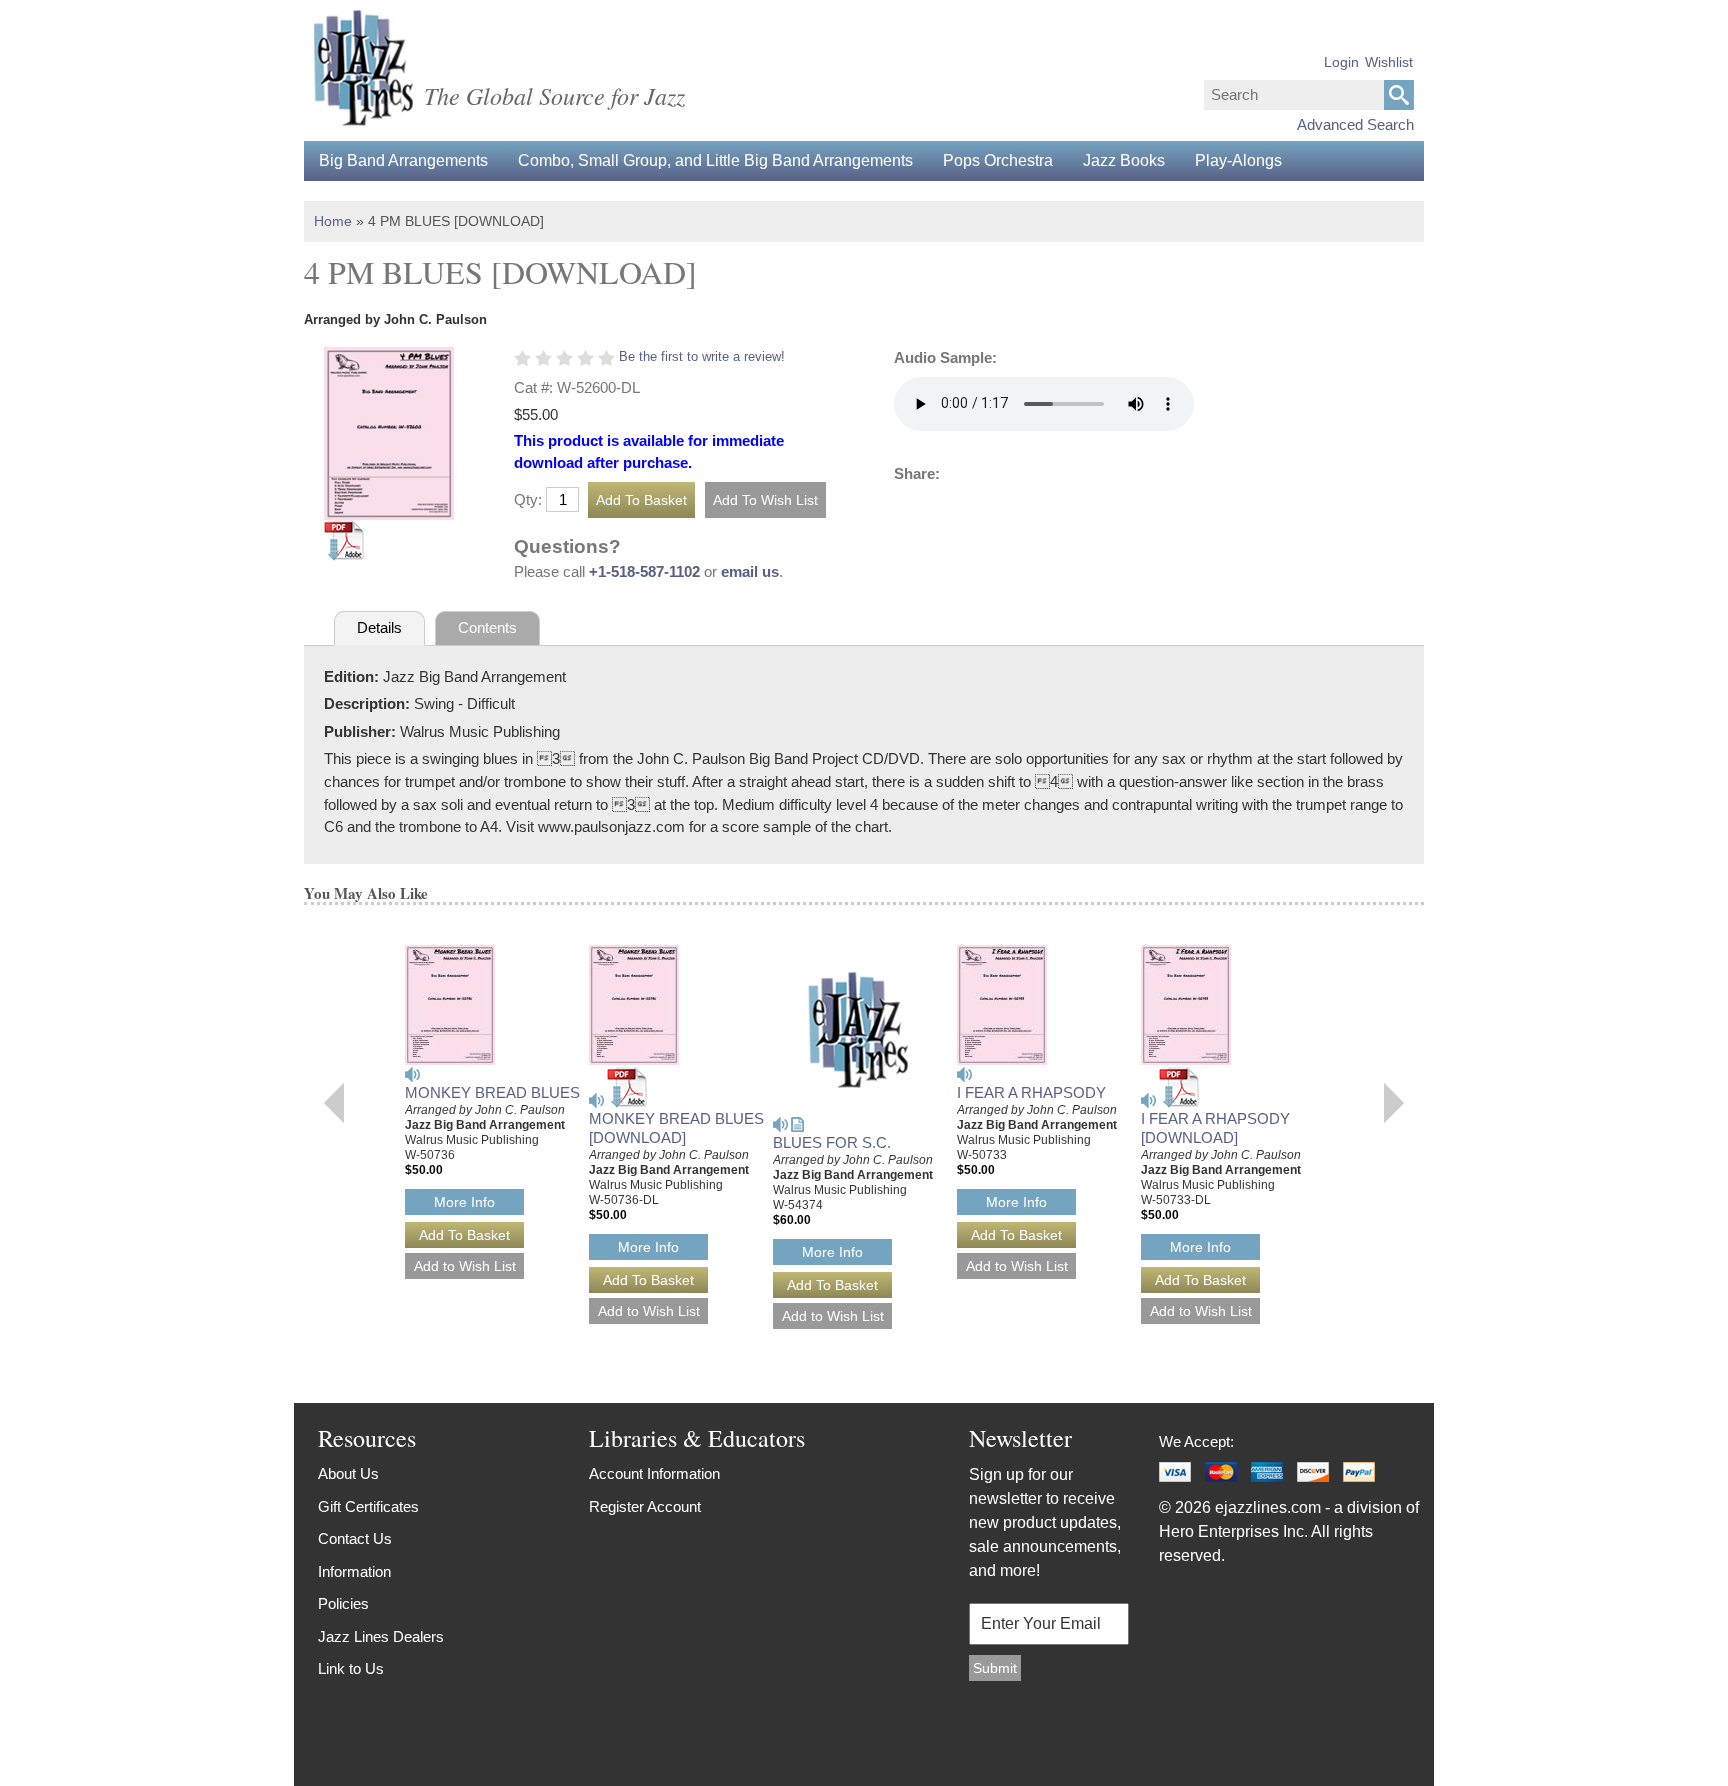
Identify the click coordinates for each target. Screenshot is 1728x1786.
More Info (464, 1202)
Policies (343, 1603)
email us (750, 571)
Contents (487, 627)
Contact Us (355, 1538)
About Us (348, 1473)
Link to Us (351, 1668)
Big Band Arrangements (403, 160)
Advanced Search (1355, 124)
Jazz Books (1124, 160)
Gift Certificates (368, 1506)
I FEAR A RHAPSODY (1031, 1092)
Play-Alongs (1238, 160)
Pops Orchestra (998, 160)
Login (1341, 62)
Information (354, 1571)
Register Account (645, 1506)
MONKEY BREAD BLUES (492, 1092)
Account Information (654, 1473)
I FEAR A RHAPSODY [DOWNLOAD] (1215, 1128)
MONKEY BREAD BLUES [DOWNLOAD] (676, 1128)
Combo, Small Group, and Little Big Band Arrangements (715, 160)
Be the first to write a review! (702, 356)
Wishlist (1389, 62)
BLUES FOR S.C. (832, 1142)
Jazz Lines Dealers (381, 1636)
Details (379, 627)
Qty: (528, 499)
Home (333, 221)
